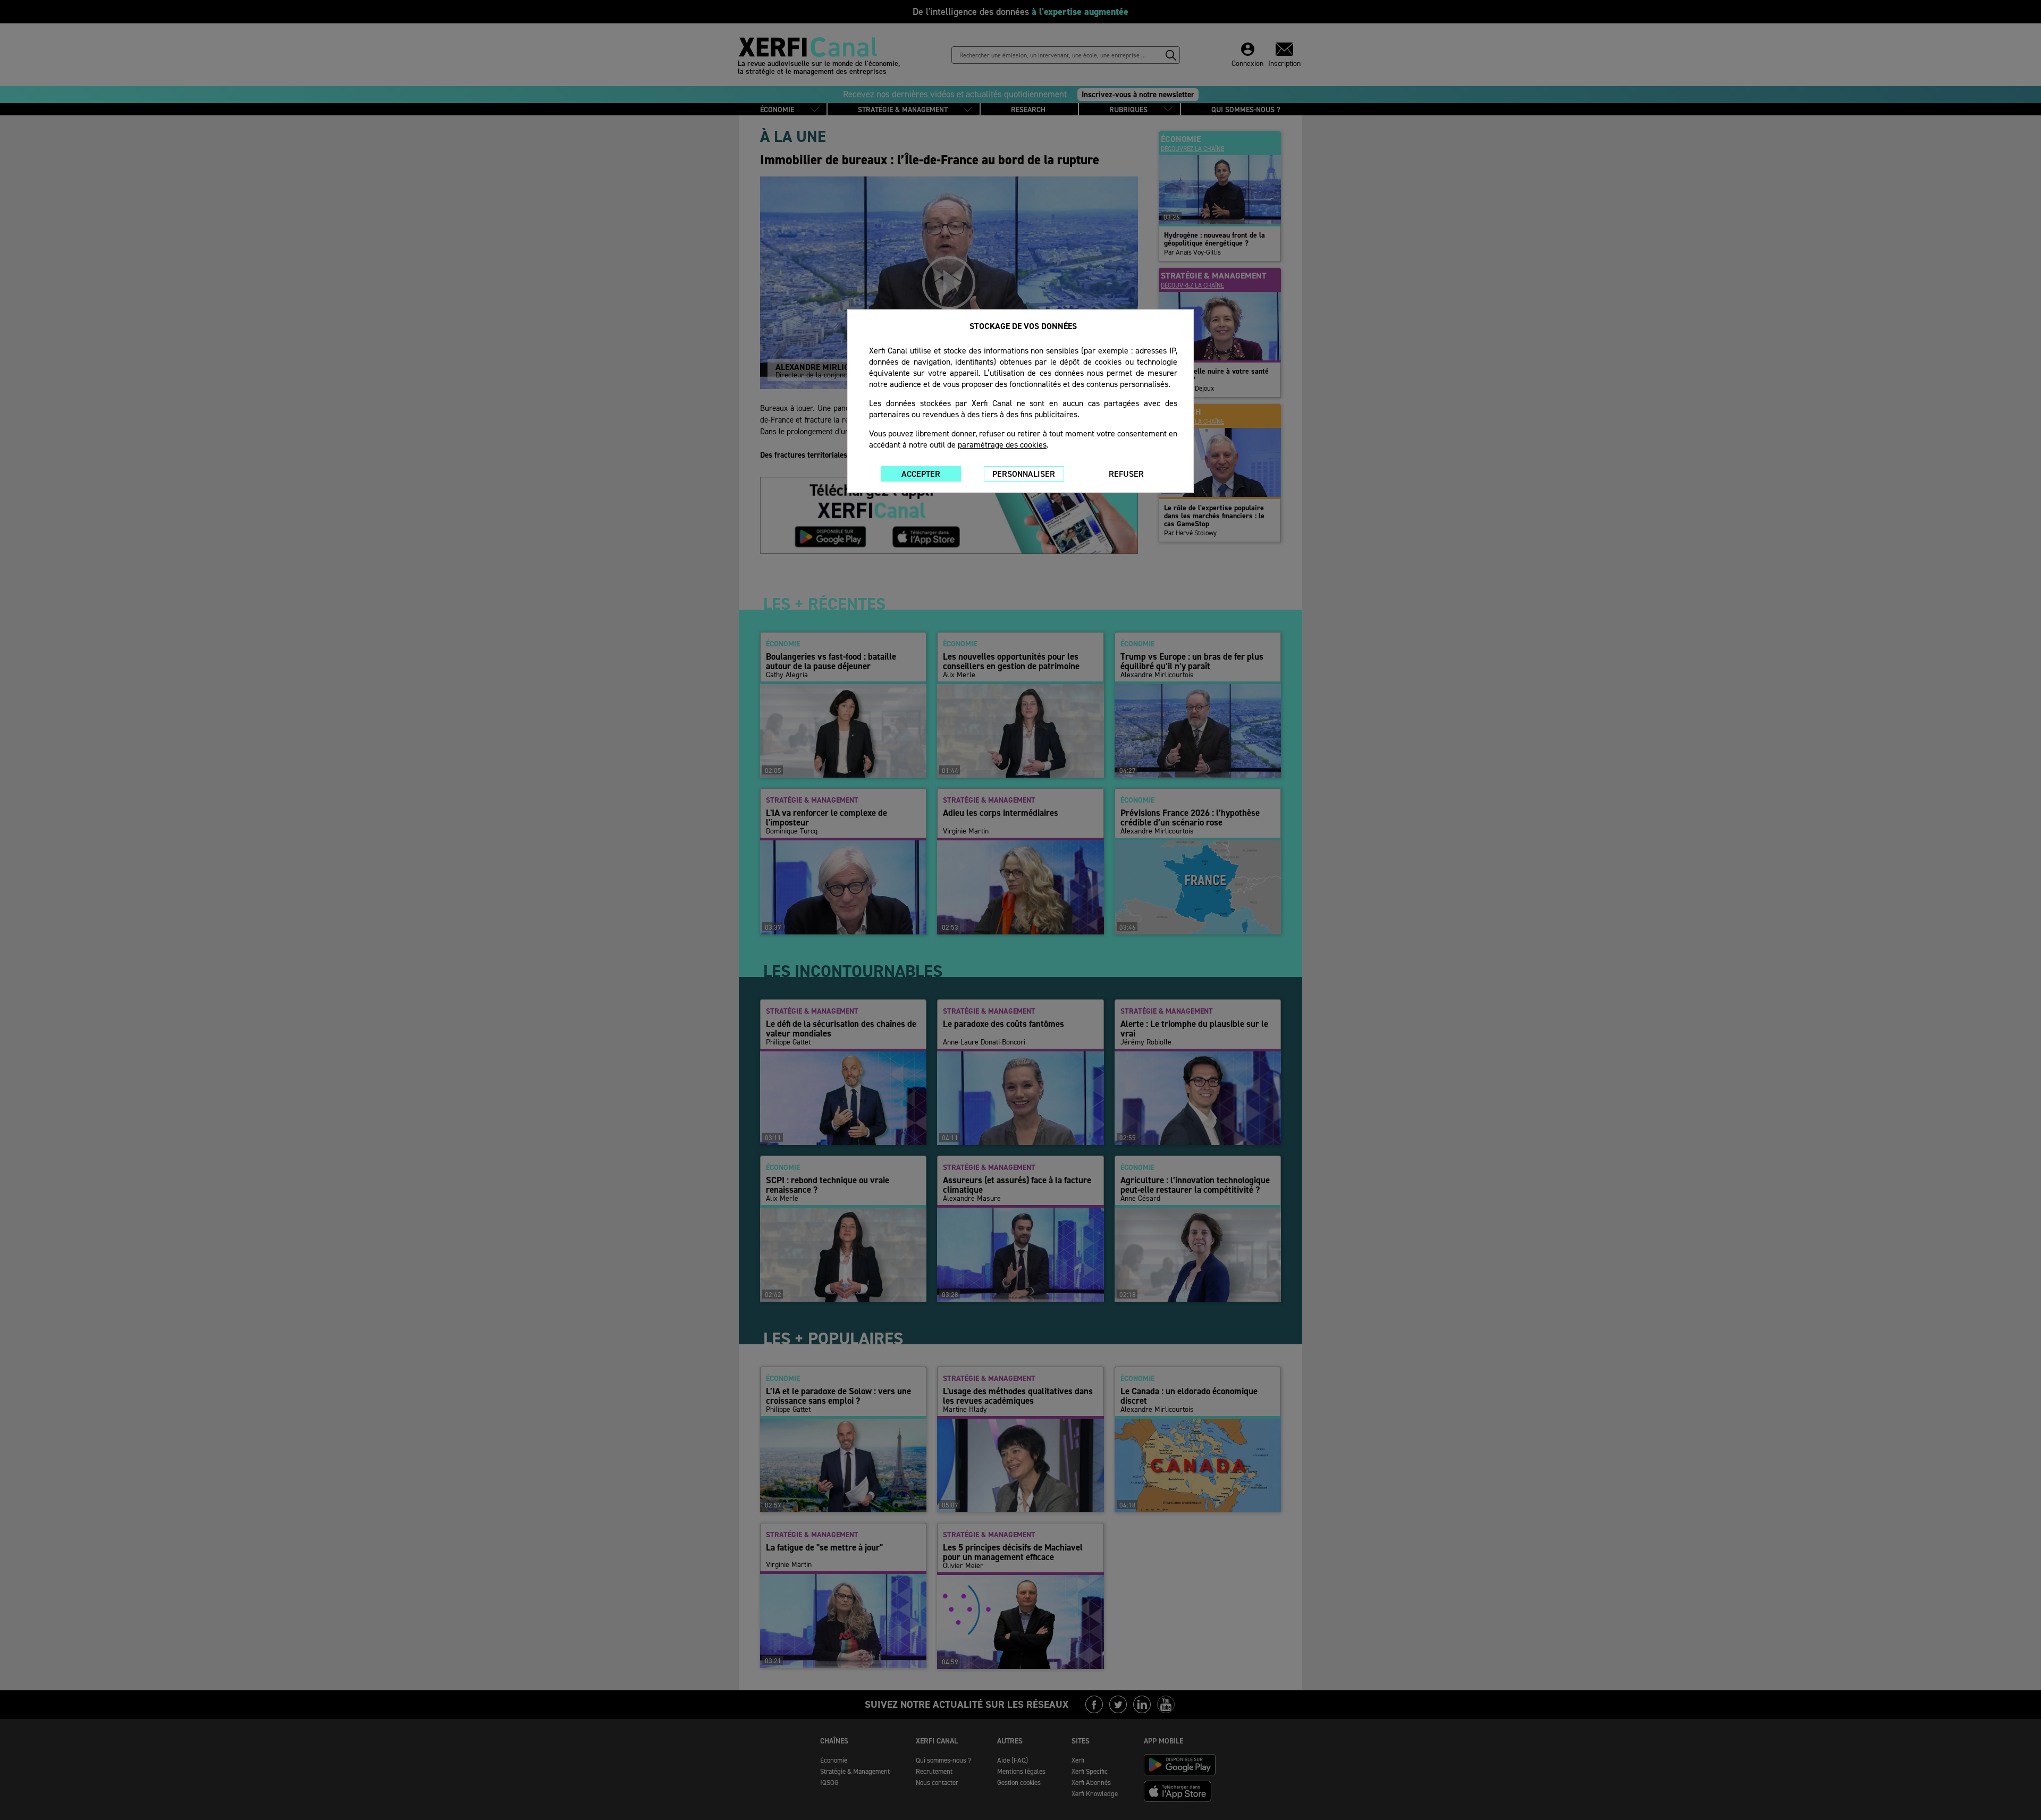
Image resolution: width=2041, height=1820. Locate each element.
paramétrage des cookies (1002, 445)
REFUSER (1126, 474)
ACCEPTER (921, 474)
